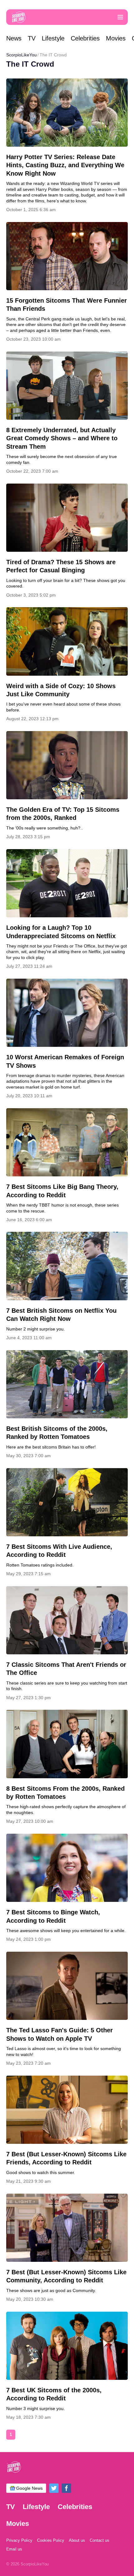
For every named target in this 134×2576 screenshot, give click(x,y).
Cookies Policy (51, 2540)
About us (77, 2540)
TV (32, 38)
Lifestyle (53, 38)
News (14, 38)
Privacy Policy (19, 2540)
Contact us (100, 2540)
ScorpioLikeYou (22, 55)
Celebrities (85, 38)
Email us (14, 2549)
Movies (116, 38)
